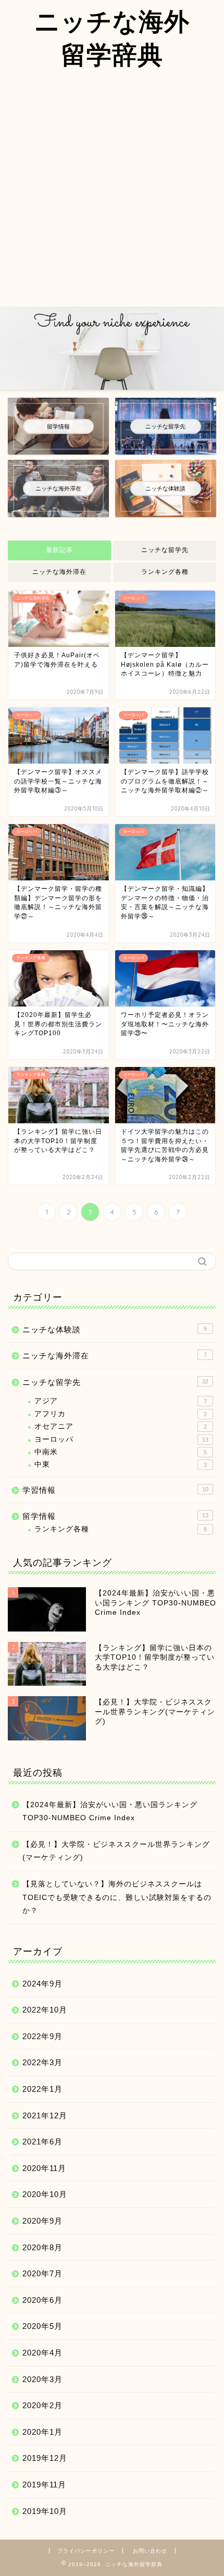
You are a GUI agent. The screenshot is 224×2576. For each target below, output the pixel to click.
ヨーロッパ (121, 1439)
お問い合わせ (150, 2551)
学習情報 (115, 1490)
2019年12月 (45, 2458)
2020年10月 (45, 2194)
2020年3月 (42, 2379)
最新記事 (59, 550)
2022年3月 (42, 2062)
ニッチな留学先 (165, 550)
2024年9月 (42, 1984)
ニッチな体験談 (115, 1329)
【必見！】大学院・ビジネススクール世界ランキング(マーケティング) (116, 1851)
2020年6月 (42, 2300)
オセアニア (121, 1426)
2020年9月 (42, 2221)
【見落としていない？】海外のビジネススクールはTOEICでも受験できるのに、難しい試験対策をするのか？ (117, 1897)
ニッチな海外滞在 (59, 572)
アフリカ (121, 1414)
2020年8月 (42, 2247)
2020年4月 (42, 2353)
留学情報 (115, 1516)
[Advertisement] (112, 189)
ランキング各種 (165, 572)
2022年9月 (42, 2036)
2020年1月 (42, 2432)
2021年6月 (42, 2142)
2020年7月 (42, 2273)
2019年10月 (45, 2511)
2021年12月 (45, 2115)
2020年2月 (42, 2405)
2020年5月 (42, 2326)
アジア (121, 1401)
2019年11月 (44, 2485)
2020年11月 (44, 2168)
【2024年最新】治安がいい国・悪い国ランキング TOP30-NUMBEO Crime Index (110, 1812)
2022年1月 (42, 2089)
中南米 (121, 1452)
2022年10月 (45, 2010)
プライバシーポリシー (86, 2551)
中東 (121, 1464)
